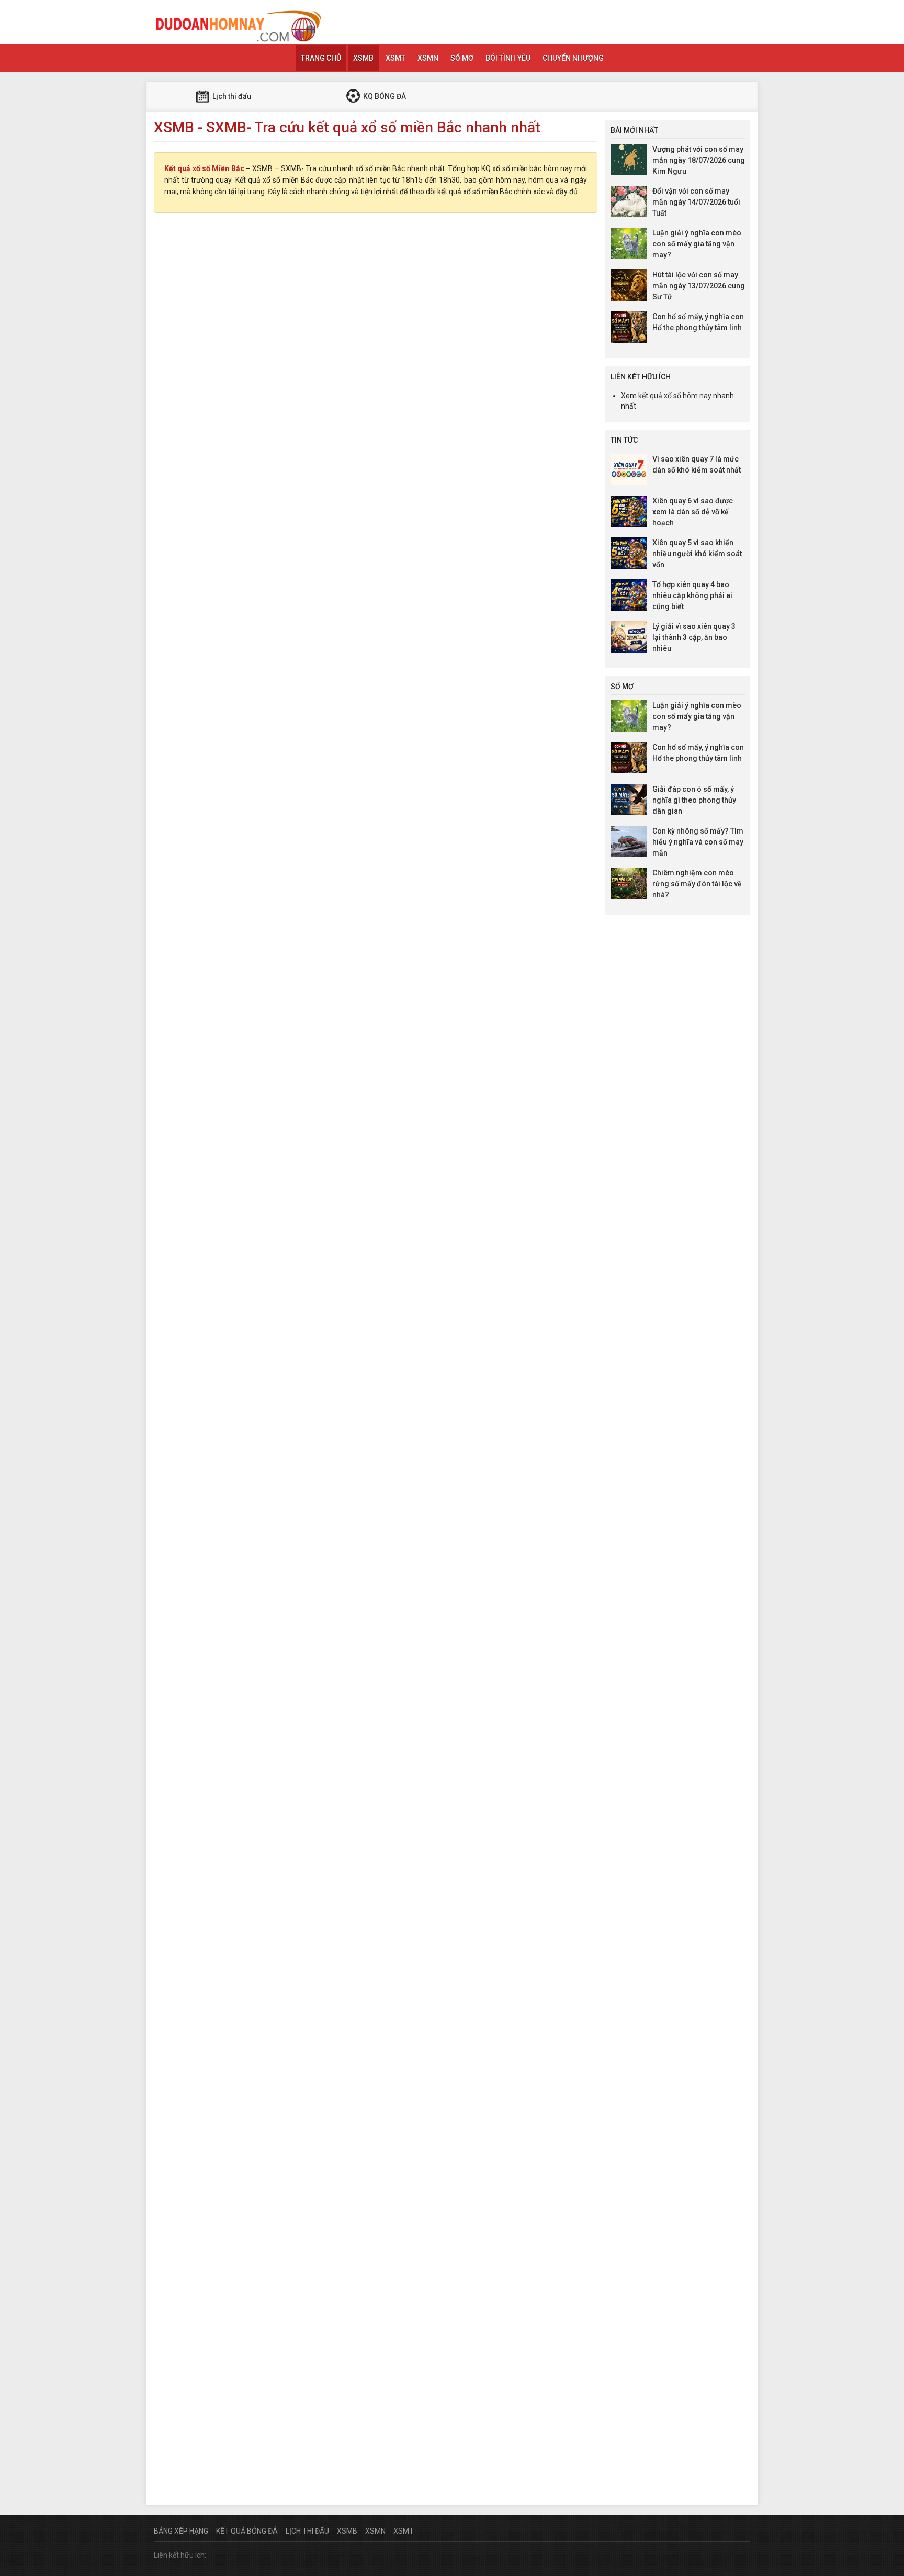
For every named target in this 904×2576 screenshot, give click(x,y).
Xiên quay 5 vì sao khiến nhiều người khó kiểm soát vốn (697, 554)
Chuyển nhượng (573, 58)
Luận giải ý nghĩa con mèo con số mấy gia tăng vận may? (697, 244)
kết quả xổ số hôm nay (675, 396)
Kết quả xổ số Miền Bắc (204, 168)
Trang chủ (321, 58)
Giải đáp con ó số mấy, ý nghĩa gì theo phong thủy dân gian (694, 800)
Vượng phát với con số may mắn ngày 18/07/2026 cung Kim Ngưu (699, 160)
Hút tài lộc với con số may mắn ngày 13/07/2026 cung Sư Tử (699, 286)
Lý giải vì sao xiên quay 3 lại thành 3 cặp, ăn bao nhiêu (694, 637)
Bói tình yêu (508, 58)
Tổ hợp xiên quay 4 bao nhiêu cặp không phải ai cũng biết (692, 595)
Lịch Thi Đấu (307, 2531)
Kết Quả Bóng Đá (247, 2531)
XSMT (395, 58)
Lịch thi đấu (231, 96)
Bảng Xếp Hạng (181, 2531)
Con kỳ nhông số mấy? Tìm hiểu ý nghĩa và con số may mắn (698, 842)
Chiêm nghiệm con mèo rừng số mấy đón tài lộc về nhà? (697, 884)
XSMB (363, 58)
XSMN (428, 58)
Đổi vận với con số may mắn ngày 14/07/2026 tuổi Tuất (696, 202)
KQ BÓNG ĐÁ (384, 96)
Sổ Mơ (462, 58)
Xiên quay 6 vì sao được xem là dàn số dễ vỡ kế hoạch (693, 512)
